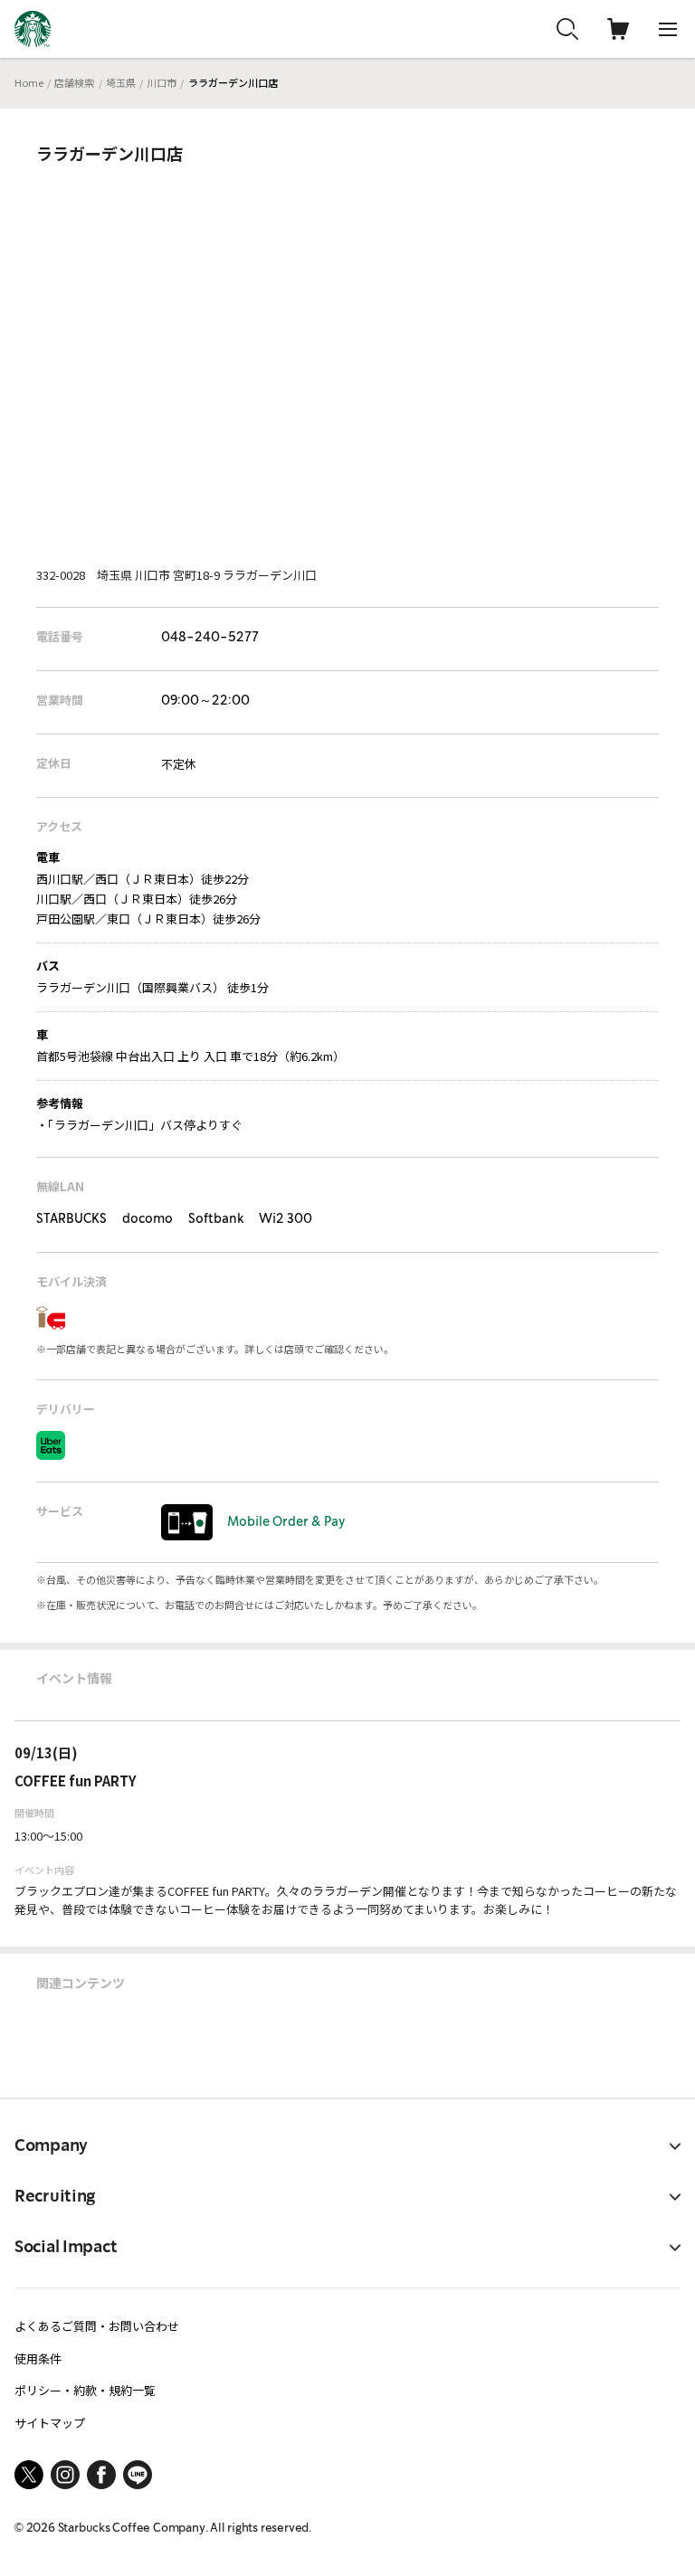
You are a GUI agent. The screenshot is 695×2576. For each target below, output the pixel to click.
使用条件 (38, 2358)
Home (29, 82)
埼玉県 (121, 82)
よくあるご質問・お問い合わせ (97, 2326)
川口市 (162, 82)
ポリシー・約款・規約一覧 (85, 2390)
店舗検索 (74, 82)
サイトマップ (50, 2423)
